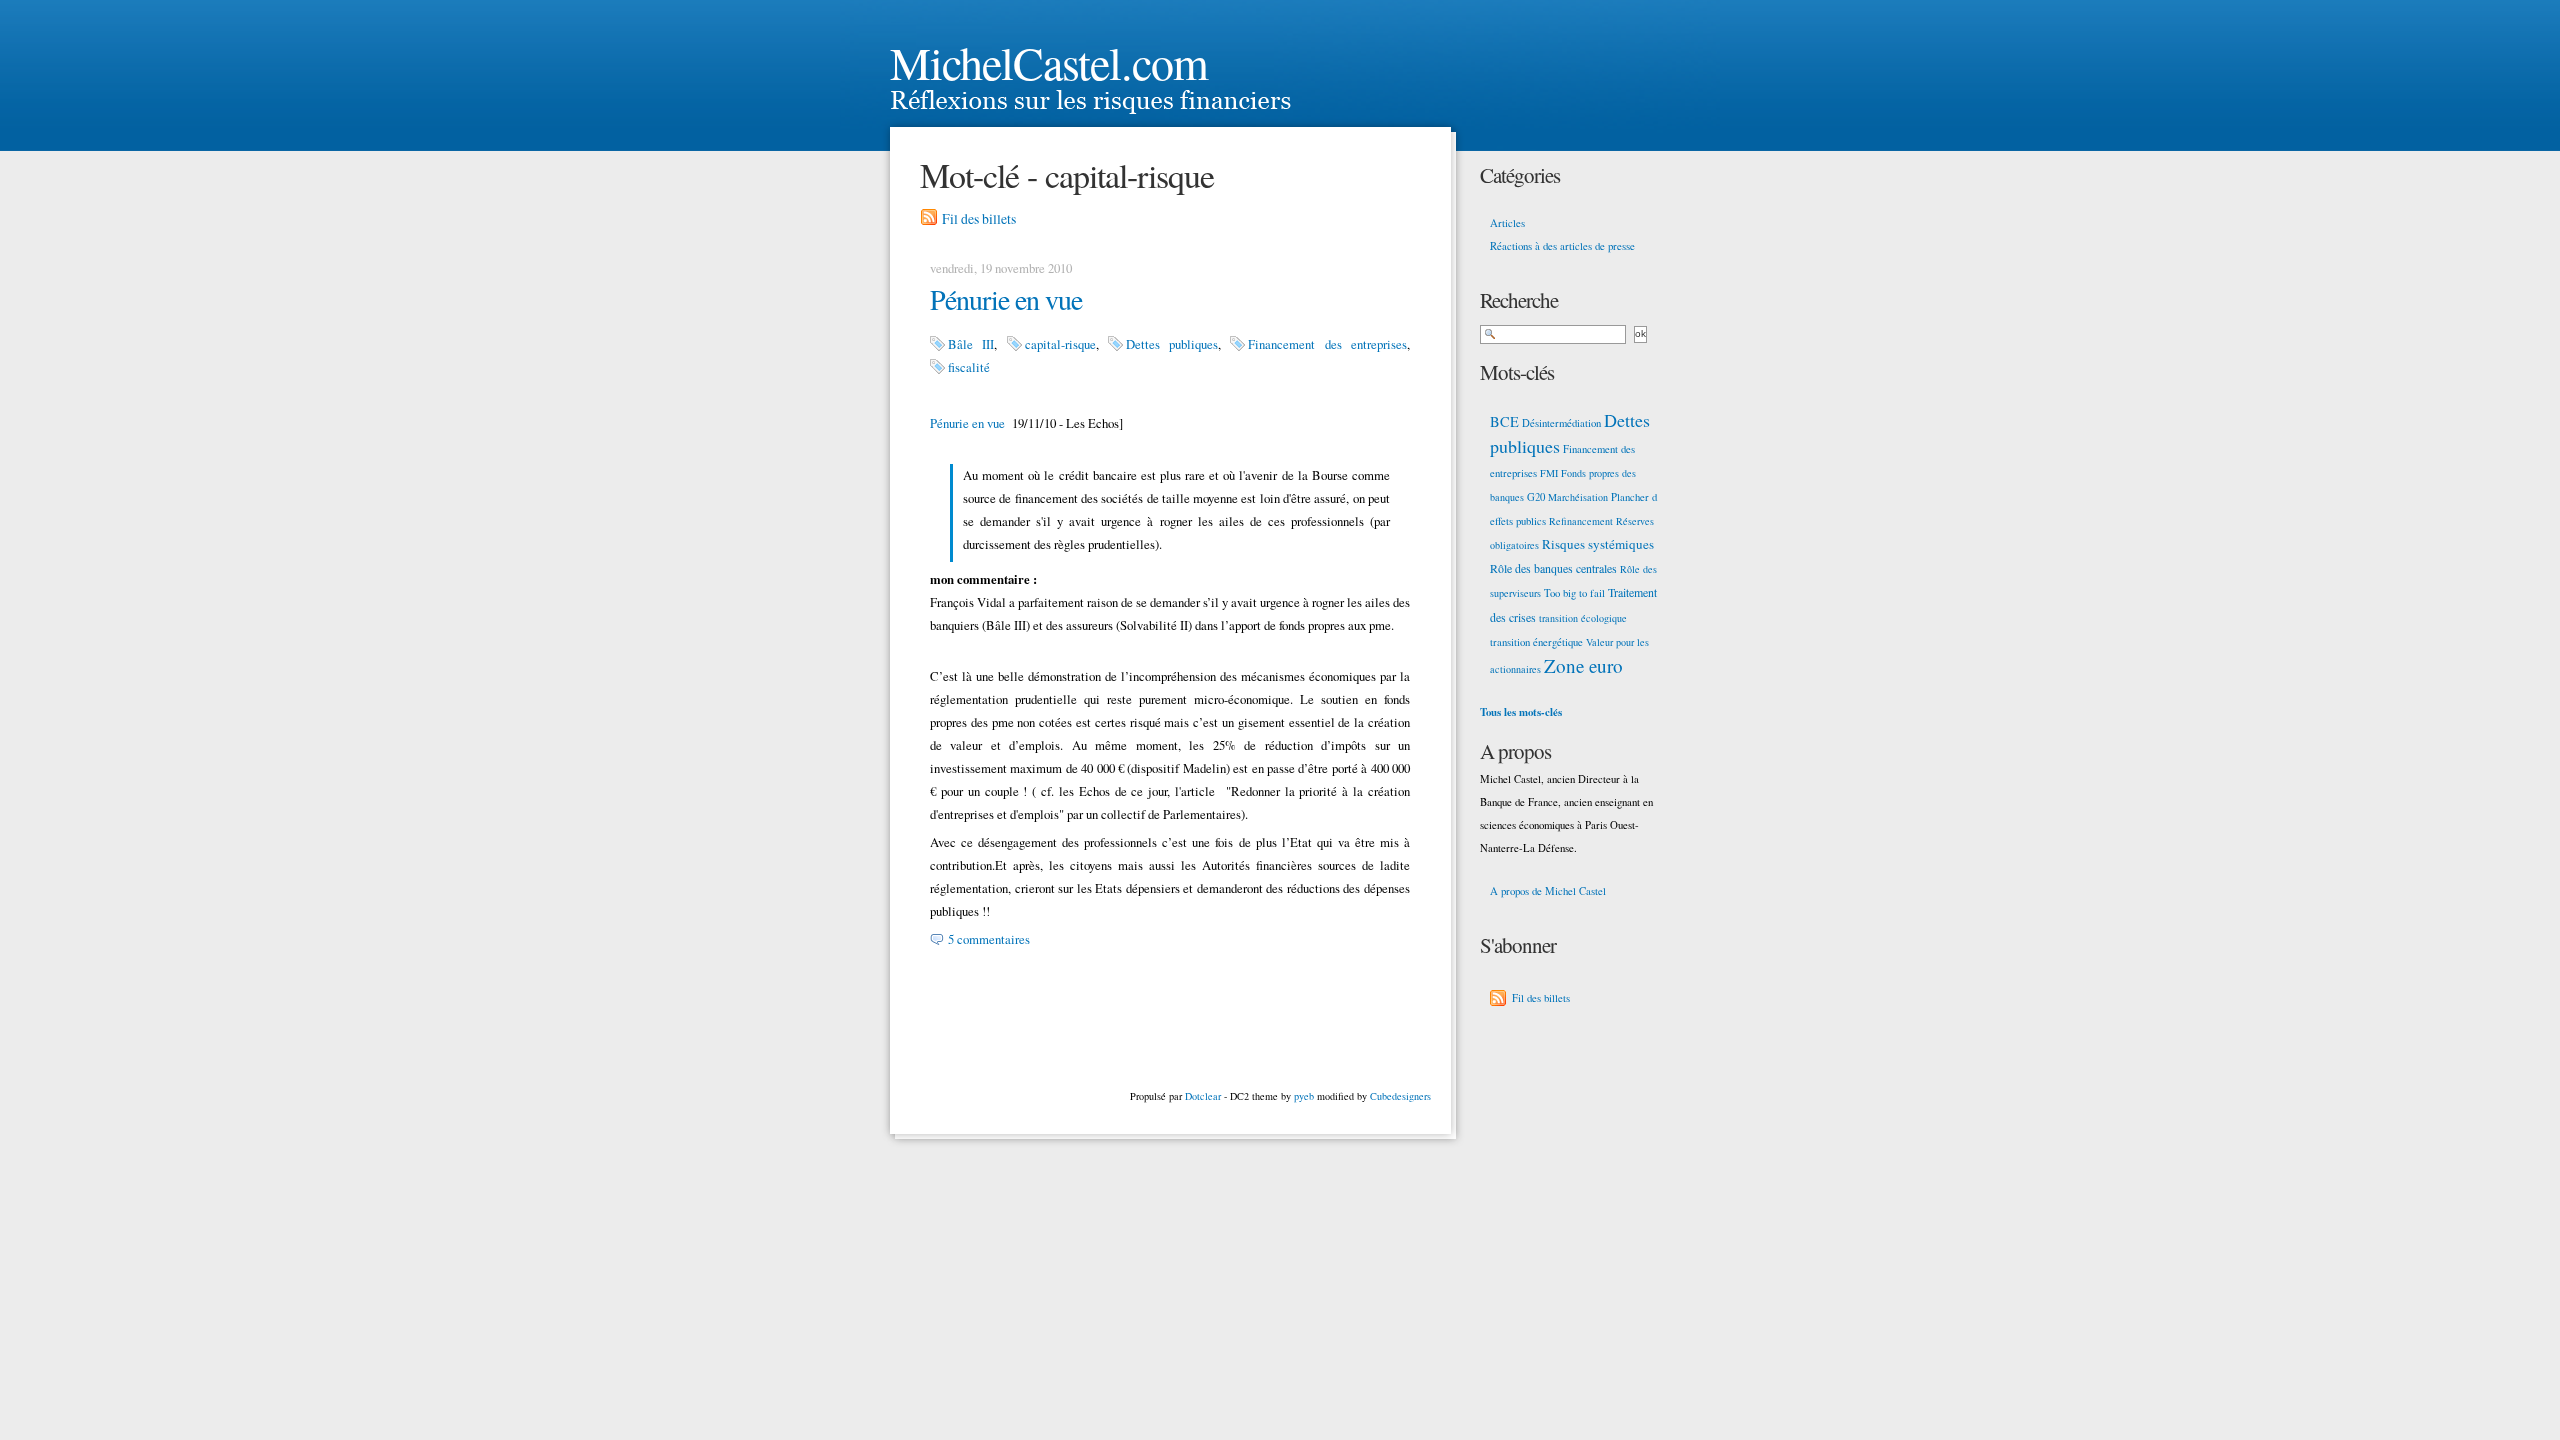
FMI (1549, 473)
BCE (1504, 421)
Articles (1507, 223)
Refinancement (1581, 521)
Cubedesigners (1400, 1096)
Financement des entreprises (1327, 344)
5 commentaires (989, 939)
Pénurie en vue (1006, 299)
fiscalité (969, 367)
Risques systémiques (1598, 544)
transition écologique (1583, 618)
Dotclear (1203, 1096)
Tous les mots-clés (1521, 712)
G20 (1536, 497)
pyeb (1304, 1096)
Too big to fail (1574, 593)
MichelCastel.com (1049, 62)
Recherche (1519, 300)
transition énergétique (1536, 642)
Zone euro (1583, 665)
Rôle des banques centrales (1553, 568)
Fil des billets (979, 218)
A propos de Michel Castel (1548, 891)
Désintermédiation (1561, 423)
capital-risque (1060, 344)
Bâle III (971, 344)
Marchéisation (1578, 497)
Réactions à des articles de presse (1562, 246)
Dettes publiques (1172, 344)
